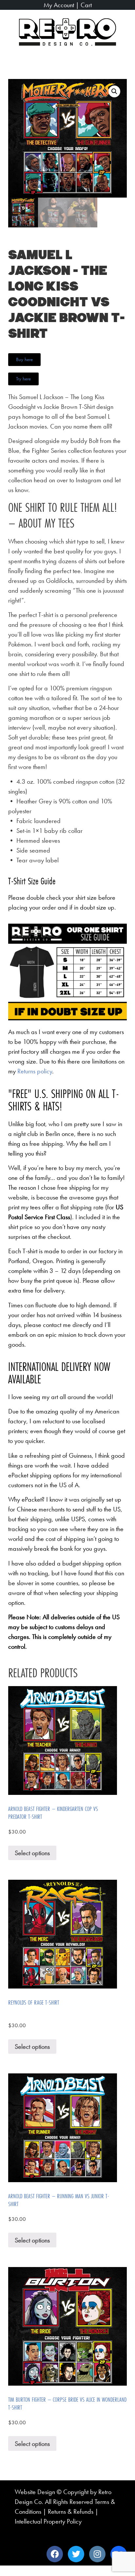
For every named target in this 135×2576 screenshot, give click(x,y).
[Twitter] (76, 2554)
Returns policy (35, 1071)
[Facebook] (55, 2554)
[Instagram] (97, 2554)
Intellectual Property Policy (48, 2521)
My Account (59, 5)
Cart (86, 5)
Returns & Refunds (71, 2511)
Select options (32, 1853)
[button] (122, 61)
